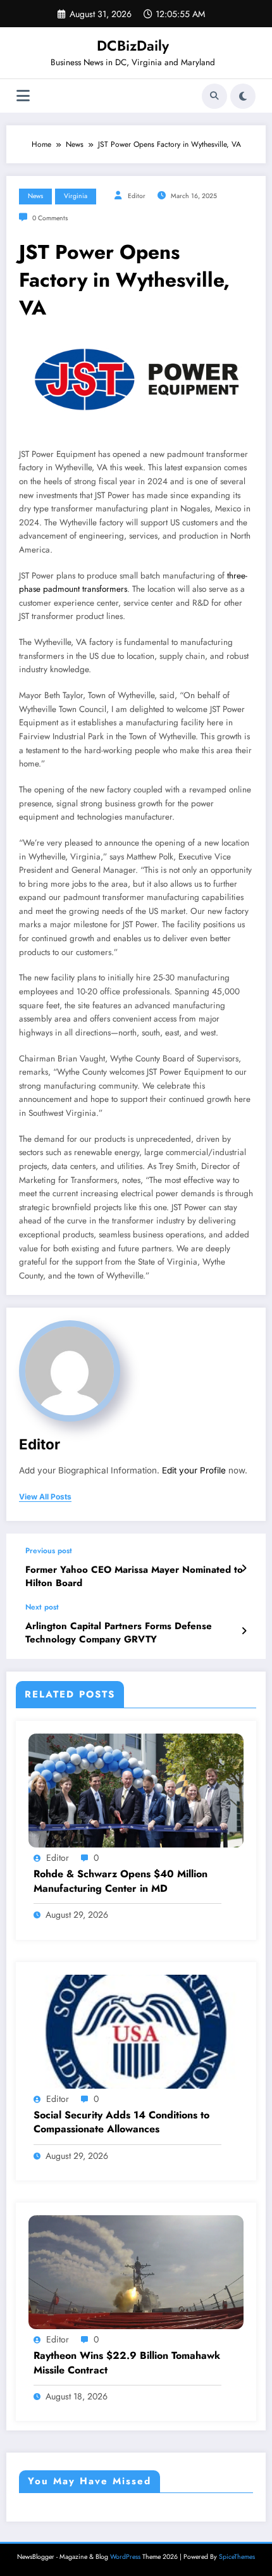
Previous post (49, 1551)
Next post (42, 1607)
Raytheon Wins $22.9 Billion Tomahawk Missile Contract (127, 2363)
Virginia (76, 196)
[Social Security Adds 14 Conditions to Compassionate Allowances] (136, 2030)
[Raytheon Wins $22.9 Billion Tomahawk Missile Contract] (136, 2272)
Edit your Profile (194, 1470)
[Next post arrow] (244, 1631)
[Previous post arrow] (244, 1568)
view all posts (45, 1497)
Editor (137, 196)
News (35, 196)
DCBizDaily (133, 46)
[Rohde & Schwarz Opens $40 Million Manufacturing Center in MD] (136, 1790)
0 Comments (50, 218)
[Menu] (23, 96)
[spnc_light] (243, 96)
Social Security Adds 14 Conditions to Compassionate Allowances (121, 2122)
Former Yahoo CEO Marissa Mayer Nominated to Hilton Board (134, 1577)
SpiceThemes (237, 2557)
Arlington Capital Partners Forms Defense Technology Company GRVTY (119, 1633)
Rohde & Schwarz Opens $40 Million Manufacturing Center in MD (121, 1881)
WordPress (125, 2557)
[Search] (214, 96)
